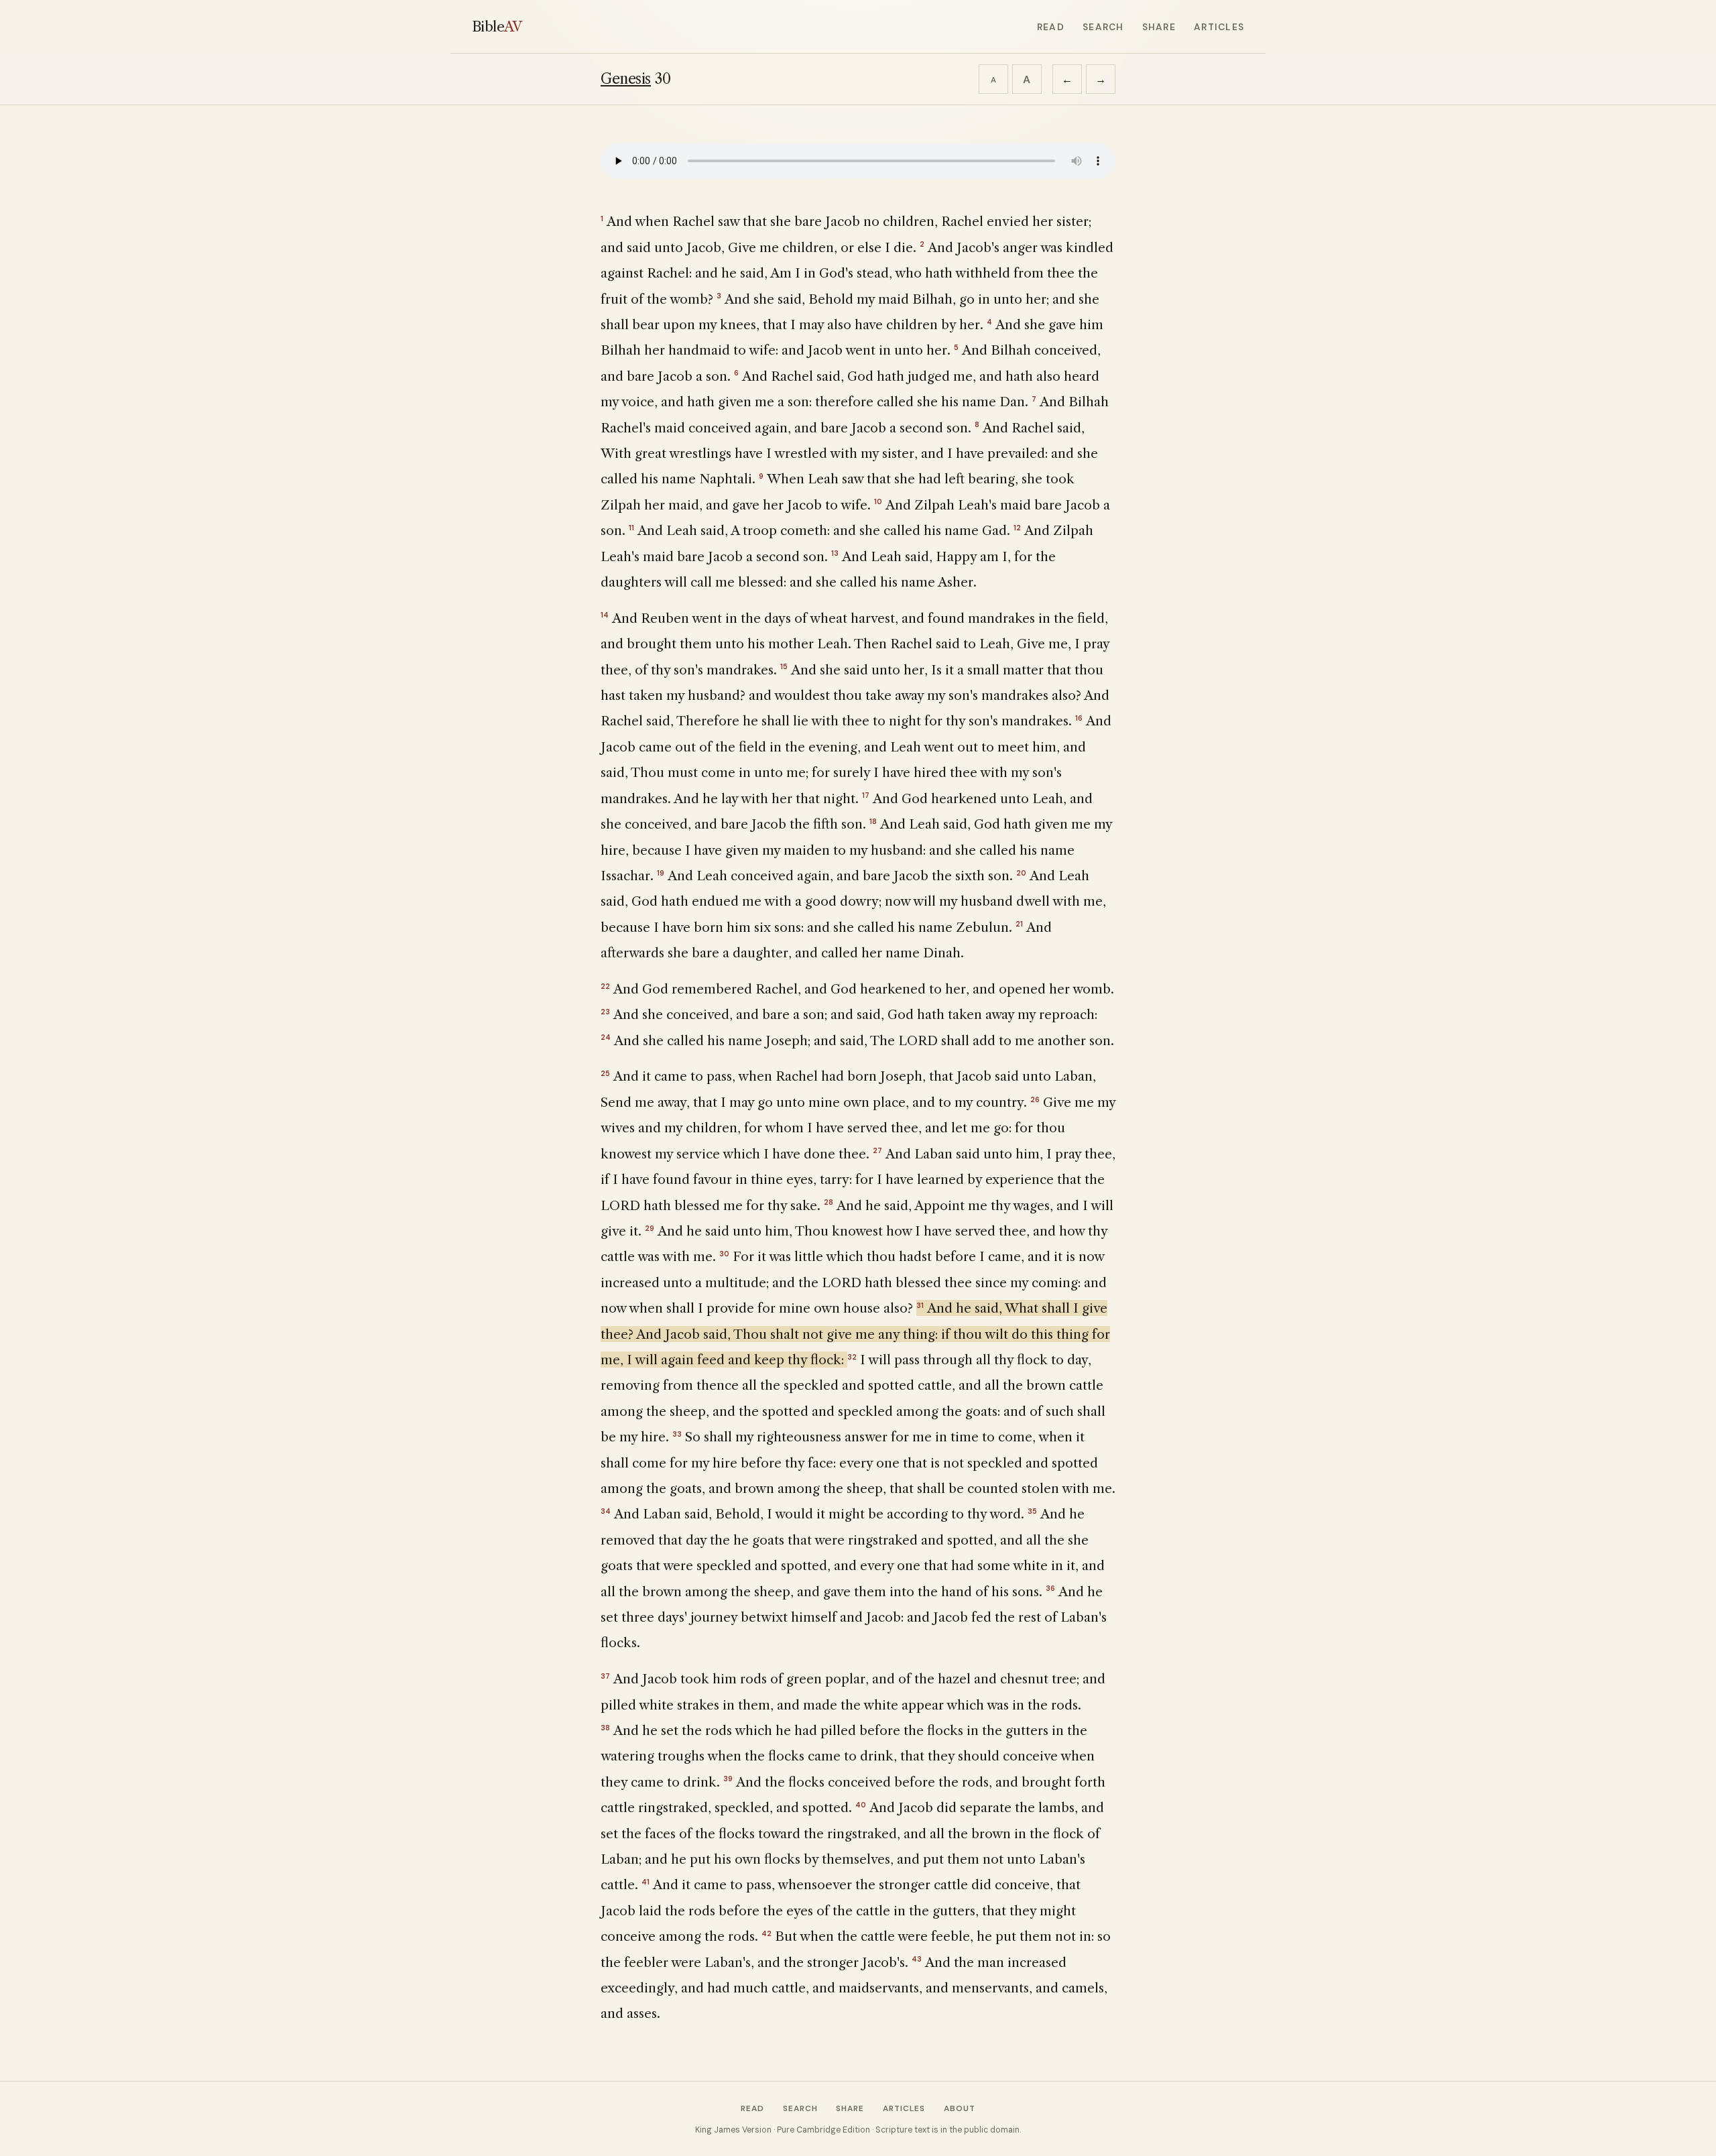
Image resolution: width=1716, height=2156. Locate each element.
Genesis (626, 79)
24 (606, 1037)
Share (1159, 27)
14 (605, 615)
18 (873, 821)
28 (829, 1202)
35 (1032, 1511)
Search (1103, 27)
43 (917, 1959)
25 (605, 1073)
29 (650, 1228)
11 (631, 528)
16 (1079, 718)
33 (677, 1434)
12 (1017, 528)
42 (767, 1933)
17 (866, 795)
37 (605, 1676)
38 (605, 1728)
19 (661, 873)
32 (852, 1357)
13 (835, 553)
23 (605, 1012)
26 (1035, 1099)
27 (877, 1150)
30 (724, 1254)
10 (878, 501)
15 (784, 666)
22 (605, 986)
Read (1051, 27)
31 (920, 1305)
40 (861, 1805)
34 (606, 1511)
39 (728, 1779)
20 (1021, 873)
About (960, 2108)
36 (1050, 1588)
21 (1019, 924)
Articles (1219, 27)
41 (646, 1882)
